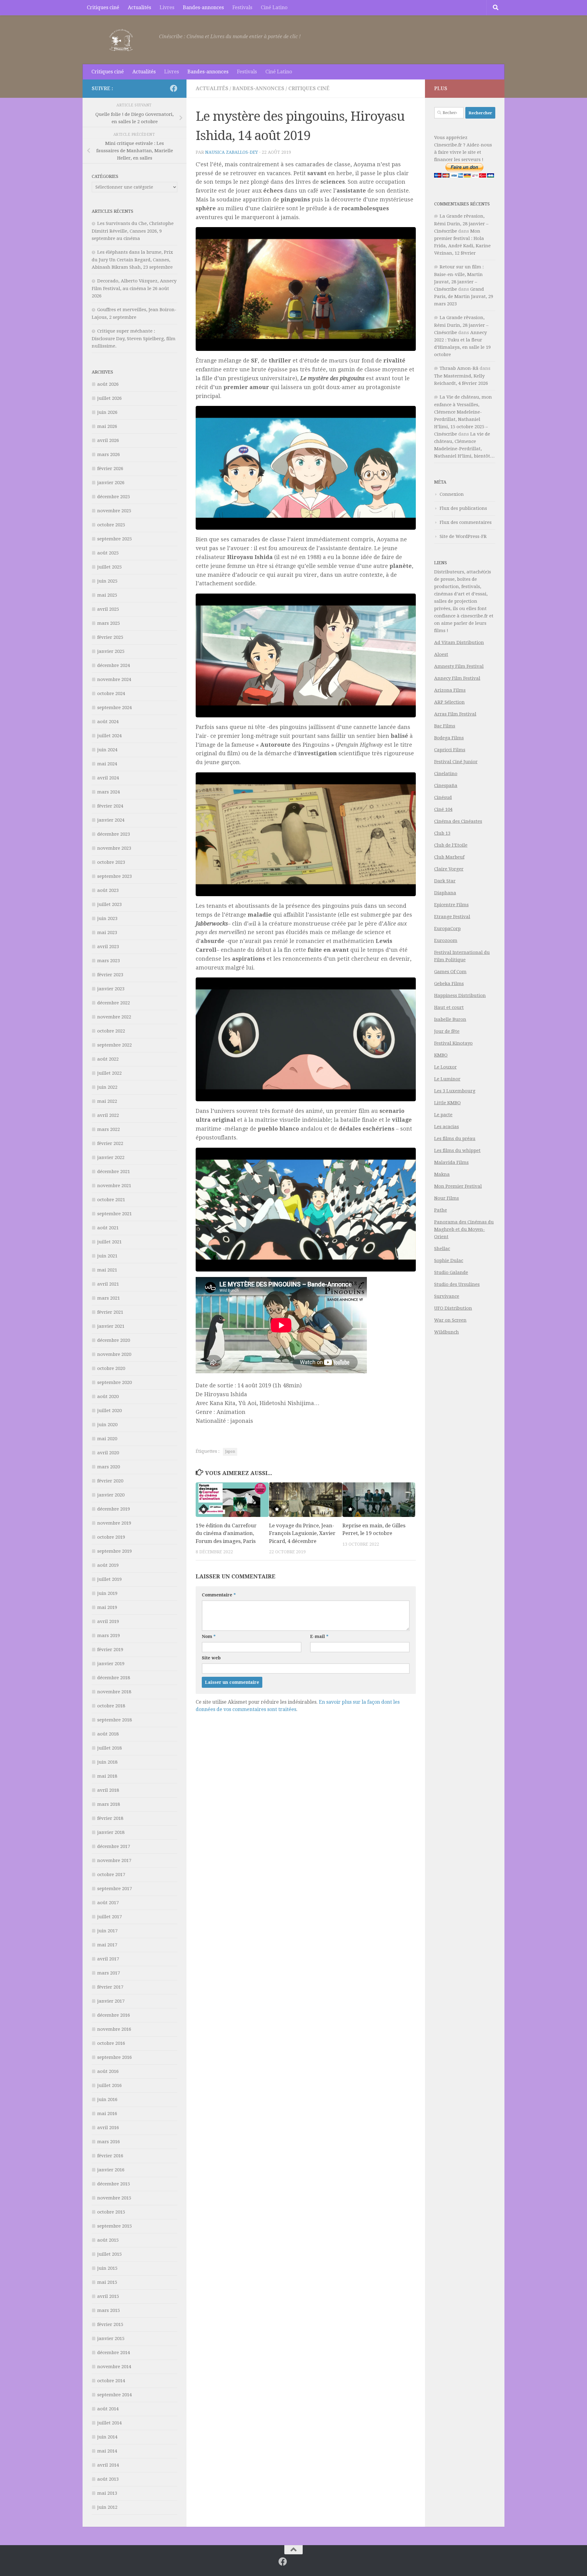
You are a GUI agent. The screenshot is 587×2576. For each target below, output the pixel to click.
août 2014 (108, 2409)
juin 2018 (107, 1762)
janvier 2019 (111, 1664)
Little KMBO (447, 1103)
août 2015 (108, 2240)
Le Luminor (447, 1079)
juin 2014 (107, 2437)
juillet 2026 (109, 398)
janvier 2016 (111, 2170)
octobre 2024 (111, 694)
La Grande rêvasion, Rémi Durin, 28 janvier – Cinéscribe (461, 224)
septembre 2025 (114, 539)
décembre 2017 (114, 1846)
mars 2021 (109, 1298)
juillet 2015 (109, 2254)
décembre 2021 (114, 1172)
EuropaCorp (447, 929)
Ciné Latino (274, 7)
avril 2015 (108, 2296)
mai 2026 (107, 426)
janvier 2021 (111, 1326)
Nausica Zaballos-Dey (232, 152)
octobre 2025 (111, 525)
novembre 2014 (114, 2367)
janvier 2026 (111, 483)
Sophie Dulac (449, 1260)
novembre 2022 (114, 1017)
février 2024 (110, 806)
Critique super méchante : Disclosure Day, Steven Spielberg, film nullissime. (134, 339)
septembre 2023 (114, 876)
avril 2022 (108, 1115)
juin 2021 (107, 1256)
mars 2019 (109, 1636)
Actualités (139, 7)
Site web (211, 1658)
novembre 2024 (114, 679)
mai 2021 (107, 1270)
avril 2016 (108, 2128)
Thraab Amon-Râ (459, 368)
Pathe (441, 1210)
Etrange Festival (452, 917)
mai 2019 (107, 1607)
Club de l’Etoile (451, 845)
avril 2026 (108, 440)
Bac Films (445, 726)
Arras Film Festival (455, 714)
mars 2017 (109, 1973)
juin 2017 (107, 1931)
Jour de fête (447, 1031)
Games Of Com (450, 972)
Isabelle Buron (450, 1019)
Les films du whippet (457, 1150)
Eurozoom (446, 940)
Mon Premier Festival (458, 1186)
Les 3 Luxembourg (455, 1091)
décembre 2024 (114, 665)
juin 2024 (107, 750)
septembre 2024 (114, 708)
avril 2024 (108, 778)
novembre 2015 (114, 2198)
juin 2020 (107, 1425)
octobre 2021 (111, 1200)
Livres (167, 7)
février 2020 (110, 1481)
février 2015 (110, 2324)
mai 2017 (107, 1945)
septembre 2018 (114, 1720)
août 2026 (108, 384)
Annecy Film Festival (457, 678)
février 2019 (110, 1650)
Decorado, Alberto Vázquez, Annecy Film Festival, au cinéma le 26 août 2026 (134, 288)
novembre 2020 (114, 1354)
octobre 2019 (111, 1537)
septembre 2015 (114, 2226)
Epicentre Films (451, 905)
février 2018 (110, 1818)
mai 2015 (107, 2282)
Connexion (452, 494)
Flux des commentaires (466, 522)
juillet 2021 (109, 1242)
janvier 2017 (111, 2001)
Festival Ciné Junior (456, 762)
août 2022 (108, 1059)
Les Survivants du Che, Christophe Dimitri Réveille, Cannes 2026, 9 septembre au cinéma (133, 231)
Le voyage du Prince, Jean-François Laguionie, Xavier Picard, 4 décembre (302, 1533)
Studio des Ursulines (457, 1284)
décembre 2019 (114, 1509)
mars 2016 (109, 2142)
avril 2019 (108, 1621)
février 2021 (110, 1312)
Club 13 (442, 833)
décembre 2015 (114, 2184)
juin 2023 (107, 918)
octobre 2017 (111, 1875)
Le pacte (443, 1115)
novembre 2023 (114, 848)
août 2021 (108, 1228)
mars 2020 (109, 1467)
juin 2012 (107, 2507)
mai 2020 (107, 1439)
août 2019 (108, 1565)
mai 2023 (107, 933)
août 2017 (108, 1903)
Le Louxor (445, 1067)
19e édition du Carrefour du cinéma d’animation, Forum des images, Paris (226, 1533)
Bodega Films (449, 738)
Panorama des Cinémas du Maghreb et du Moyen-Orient (464, 1229)
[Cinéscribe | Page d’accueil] (122, 40)
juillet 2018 (109, 1748)
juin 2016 (107, 2099)
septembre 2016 (114, 2057)
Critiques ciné (103, 7)
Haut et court (449, 1007)
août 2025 (108, 553)
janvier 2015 (111, 2339)
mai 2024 (107, 764)
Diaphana (445, 893)
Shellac (442, 1249)
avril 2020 (108, 1453)
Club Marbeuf (449, 857)
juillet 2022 (109, 1073)
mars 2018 (109, 1804)
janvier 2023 (111, 989)
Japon (230, 1452)
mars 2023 (109, 961)
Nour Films (447, 1198)
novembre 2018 (114, 1692)
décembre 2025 (114, 497)
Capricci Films (450, 750)
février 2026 (110, 469)
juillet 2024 (109, 736)
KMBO (441, 1055)
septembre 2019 (114, 1551)
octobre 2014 (111, 2381)
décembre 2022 (114, 1003)
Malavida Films (451, 1162)
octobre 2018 (111, 1706)
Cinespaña (446, 786)
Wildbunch (447, 1332)
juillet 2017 (109, 1917)
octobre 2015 (111, 2212)
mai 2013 (107, 2493)
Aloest (441, 654)
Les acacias (447, 1127)
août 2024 (108, 722)
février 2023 (110, 975)
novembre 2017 (114, 1860)
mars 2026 (109, 454)
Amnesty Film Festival (459, 666)
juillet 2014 (109, 2423)
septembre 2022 (114, 1045)
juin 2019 (107, 1593)
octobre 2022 (111, 1031)
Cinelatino (446, 774)
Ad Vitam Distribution (459, 642)
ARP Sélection (449, 702)
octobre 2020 (111, 1368)
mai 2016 (107, 2114)
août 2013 (108, 2479)
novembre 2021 (114, 1186)
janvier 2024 (111, 820)
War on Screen (450, 1320)
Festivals (242, 7)
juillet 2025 (109, 567)
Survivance (447, 1296)
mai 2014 (107, 2451)
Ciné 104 (443, 809)
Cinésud (443, 797)
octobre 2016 (111, 2043)
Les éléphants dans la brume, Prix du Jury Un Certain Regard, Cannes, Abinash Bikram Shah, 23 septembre (132, 260)
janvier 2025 (111, 651)
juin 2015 (107, 2268)
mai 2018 (107, 1776)
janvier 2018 (111, 1832)
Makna (442, 1174)
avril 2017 (108, 1959)
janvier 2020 (111, 1495)
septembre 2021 (114, 1214)
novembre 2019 (114, 1523)
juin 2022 (107, 1087)
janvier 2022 (111, 1157)
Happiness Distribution (460, 995)
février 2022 (110, 1143)
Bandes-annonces (203, 7)
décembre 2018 (114, 1678)
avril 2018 (108, 1790)
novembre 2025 (114, 511)
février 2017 (110, 1987)
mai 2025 (107, 595)
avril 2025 (108, 609)
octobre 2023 (111, 862)
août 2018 (108, 1734)
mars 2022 (109, 1129)
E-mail (319, 1636)
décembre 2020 (114, 1340)
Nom (209, 1636)
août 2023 (108, 890)
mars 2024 (109, 792)
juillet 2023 (109, 904)
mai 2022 (107, 1101)
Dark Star (445, 881)
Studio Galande (451, 1272)
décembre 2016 (114, 2015)
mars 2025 (109, 623)
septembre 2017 (114, 1889)
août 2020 (108, 1397)
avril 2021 (108, 1284)
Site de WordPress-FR (463, 536)
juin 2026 (107, 412)
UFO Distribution (453, 1308)
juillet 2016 (109, 2085)
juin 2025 (107, 581)
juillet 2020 (109, 1411)
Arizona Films (450, 690)
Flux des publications (463, 508)
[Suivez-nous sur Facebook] (174, 88)
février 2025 (110, 637)
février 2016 (110, 2156)
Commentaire (219, 1595)
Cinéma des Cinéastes (458, 821)
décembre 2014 (114, 2353)
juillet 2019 (109, 1579)
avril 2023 (108, 947)
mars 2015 (109, 2310)
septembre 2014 (114, 2395)
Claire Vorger (449, 869)
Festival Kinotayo (453, 1043)
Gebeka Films (449, 984)
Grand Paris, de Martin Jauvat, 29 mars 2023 (464, 296)
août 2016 (108, 2071)
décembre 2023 (114, 834)
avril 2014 (108, 2465)
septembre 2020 (114, 1382)
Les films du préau (455, 1139)
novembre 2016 (114, 2029)
